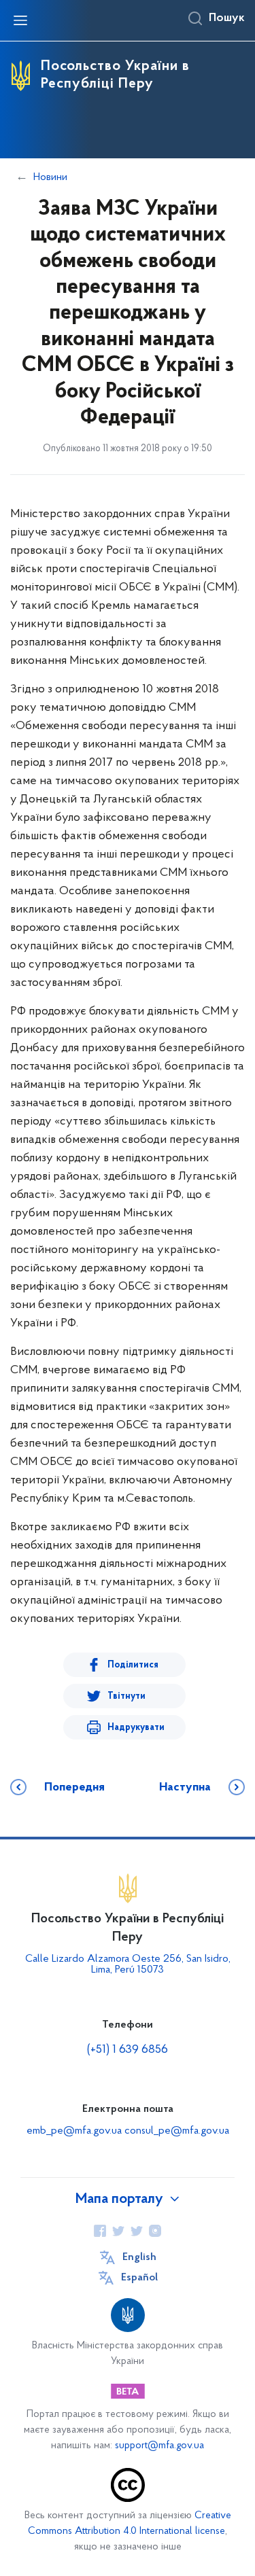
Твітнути (126, 1696)
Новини (50, 177)
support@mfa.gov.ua (159, 2446)
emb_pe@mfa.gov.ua (74, 2131)
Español (139, 2278)
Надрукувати (136, 1728)
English (139, 2257)
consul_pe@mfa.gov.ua (177, 2131)
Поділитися (133, 1665)
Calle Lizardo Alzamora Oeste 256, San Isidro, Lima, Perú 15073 (128, 1964)
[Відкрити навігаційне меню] (20, 20)
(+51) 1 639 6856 (128, 2050)
